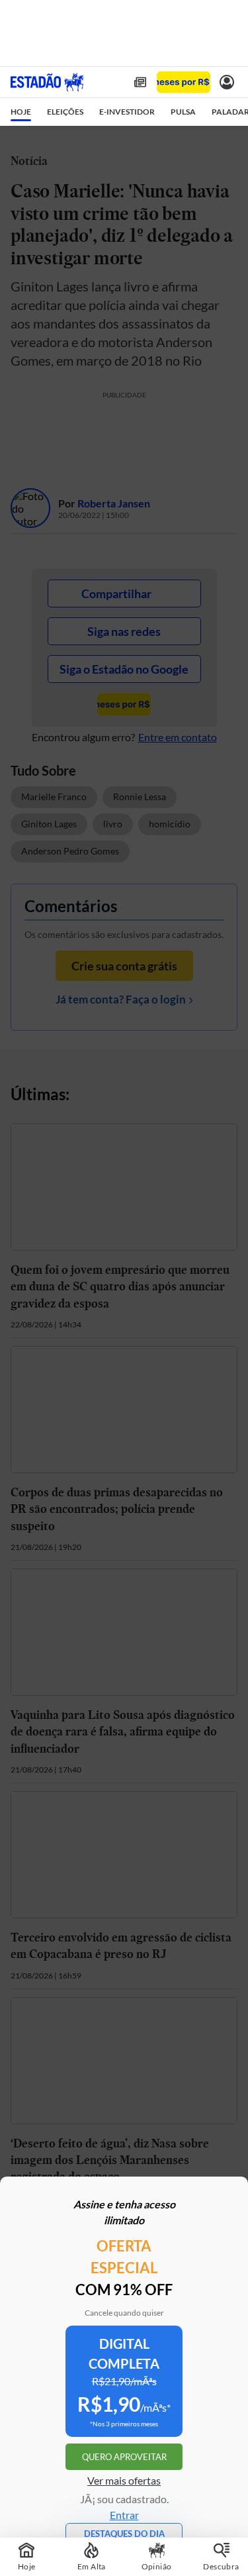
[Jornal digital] (140, 82)
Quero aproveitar (124, 2457)
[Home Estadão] (47, 82)
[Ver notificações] (227, 82)
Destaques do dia (124, 2534)
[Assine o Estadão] (184, 82)
